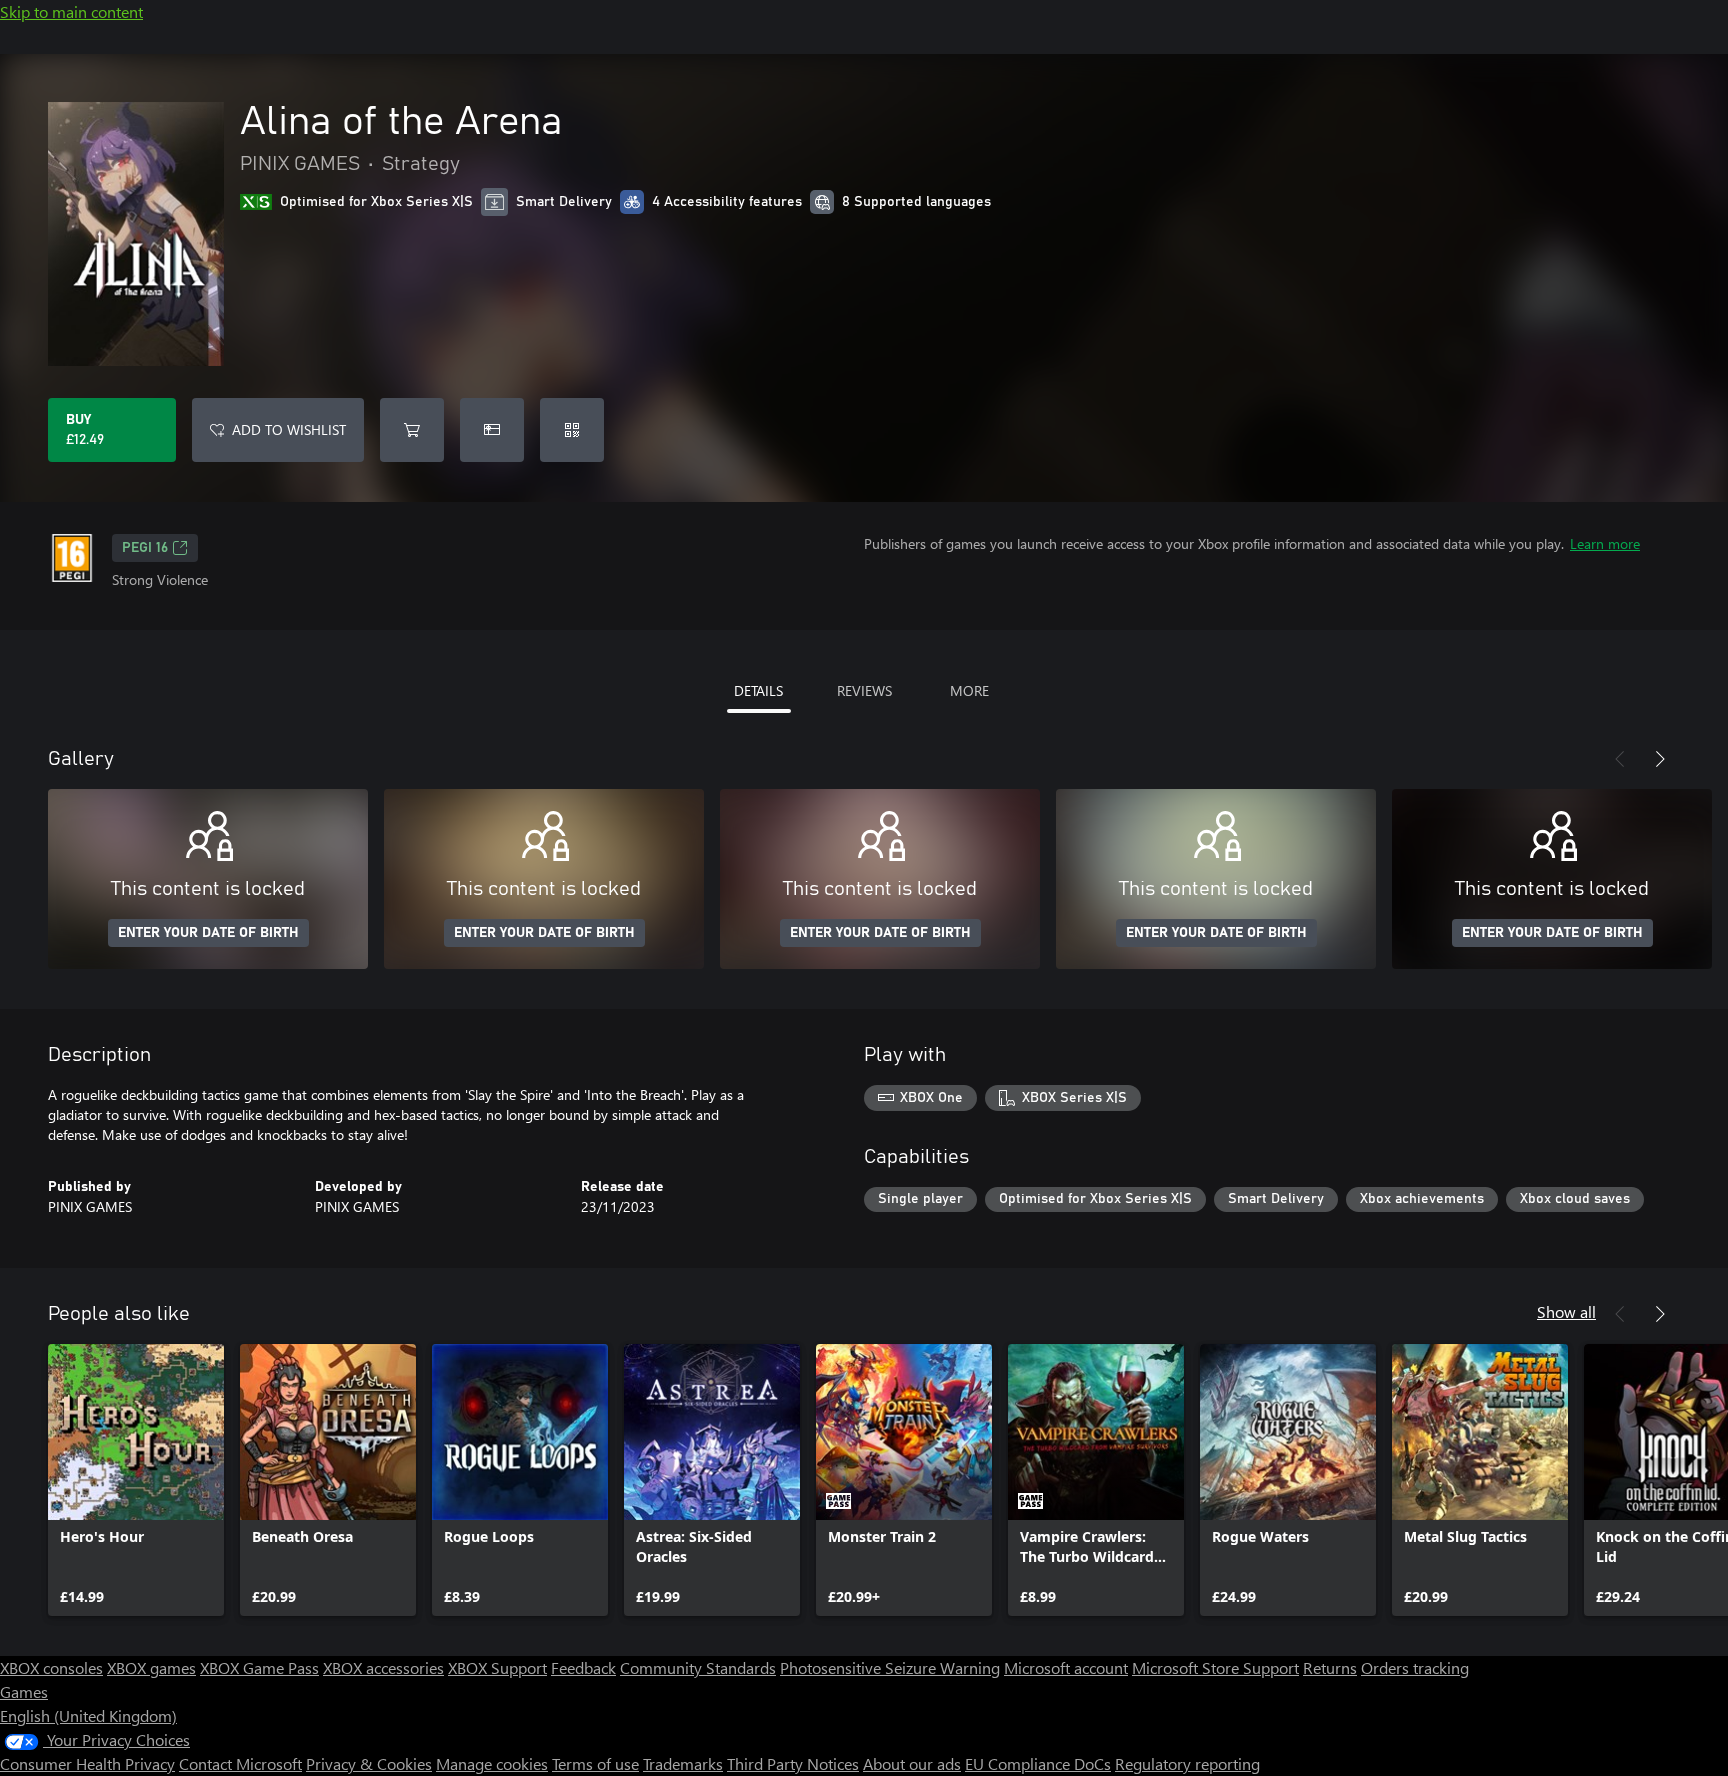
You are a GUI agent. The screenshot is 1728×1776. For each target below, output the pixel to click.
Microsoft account (1066, 1667)
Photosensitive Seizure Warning (890, 1667)
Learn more (1605, 543)
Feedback (583, 1667)
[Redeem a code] (572, 430)
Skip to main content (71, 11)
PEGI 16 (145, 548)
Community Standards (698, 1667)
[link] (136, 1480)
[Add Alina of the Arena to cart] (412, 430)
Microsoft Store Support (1215, 1667)
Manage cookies (492, 1763)
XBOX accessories (383, 1667)
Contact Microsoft (240, 1763)
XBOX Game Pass (259, 1667)
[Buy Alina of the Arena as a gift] (492, 430)
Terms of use (595, 1763)
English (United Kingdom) (88, 1715)
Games (24, 1691)
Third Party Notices (793, 1763)
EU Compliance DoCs (1038, 1763)
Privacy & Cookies (369, 1763)
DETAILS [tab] (758, 690)
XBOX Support (497, 1667)
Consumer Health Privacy (87, 1763)
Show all (1566, 1311)
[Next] (1660, 759)
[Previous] (1620, 759)
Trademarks (683, 1763)
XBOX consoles (51, 1667)
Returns (1330, 1667)
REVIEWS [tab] (864, 690)
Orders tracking (1415, 1667)
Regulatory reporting (1187, 1763)
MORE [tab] (969, 690)
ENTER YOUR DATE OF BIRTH (208, 933)
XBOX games (151, 1667)
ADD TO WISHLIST (289, 429)
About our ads (912, 1763)
